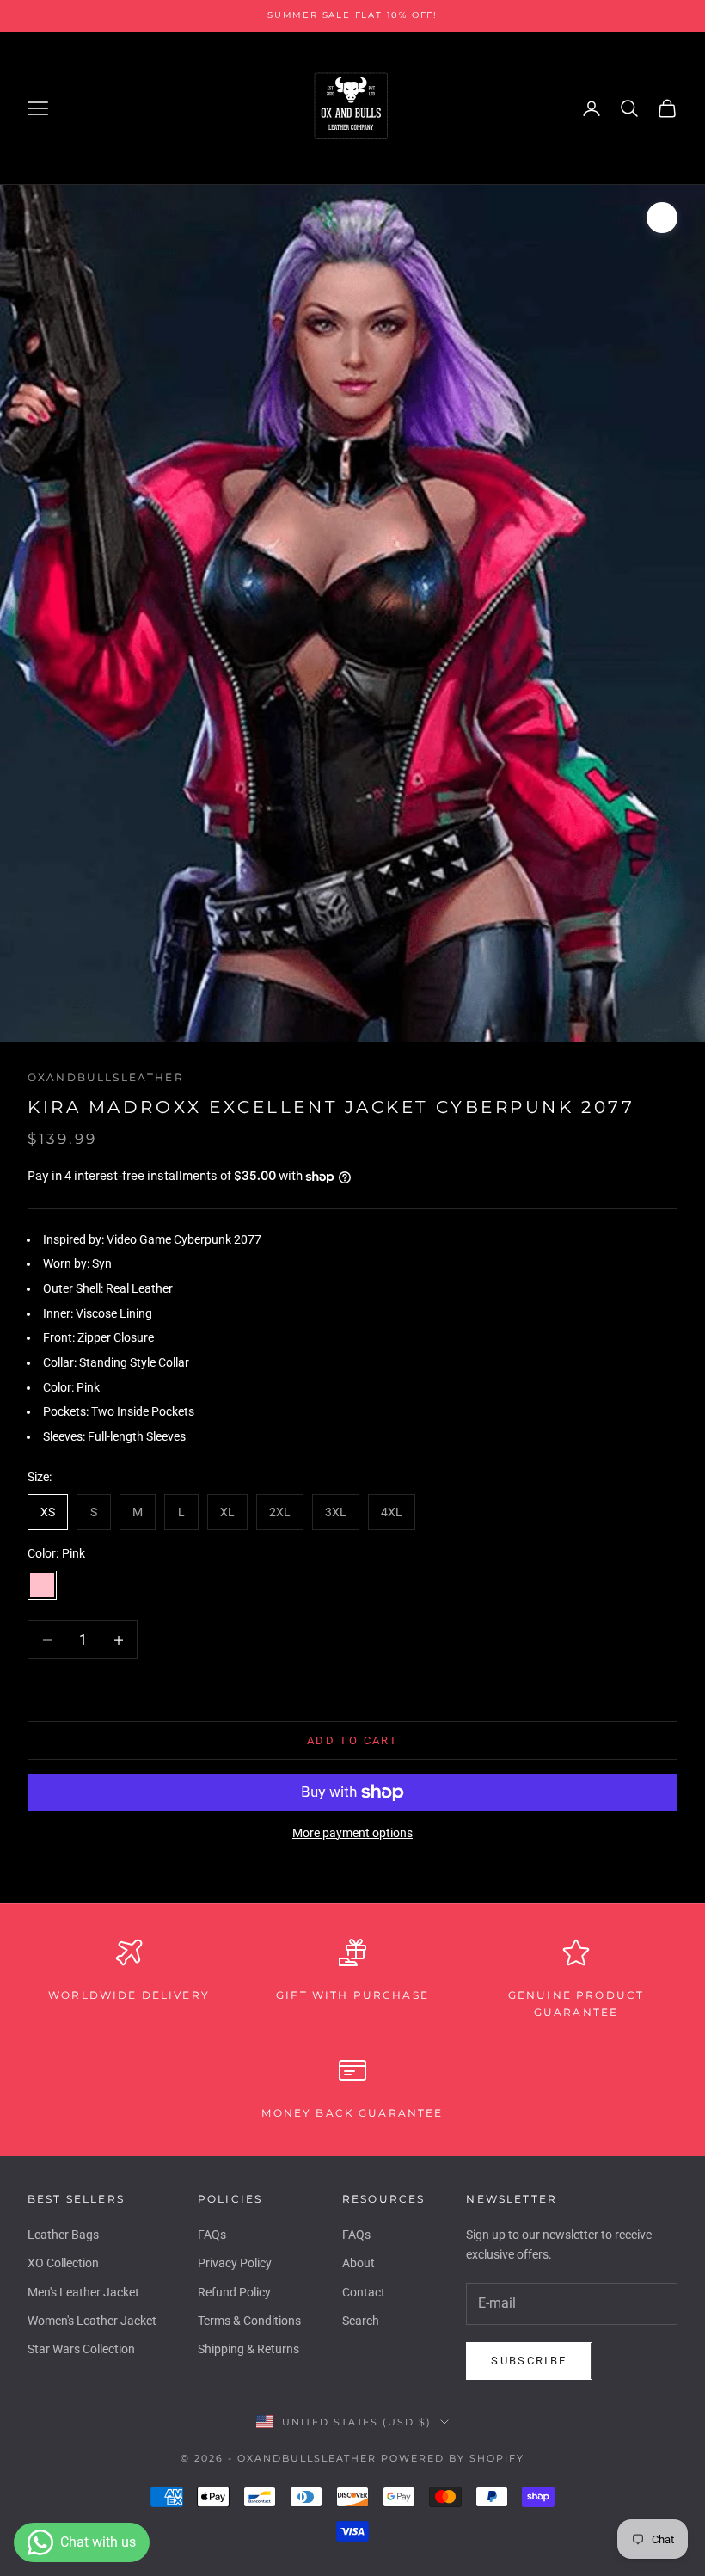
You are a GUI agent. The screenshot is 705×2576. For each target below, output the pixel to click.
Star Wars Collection (81, 2349)
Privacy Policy (235, 2263)
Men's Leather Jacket (83, 2292)
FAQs (212, 2235)
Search (361, 2321)
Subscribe (529, 2361)
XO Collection (63, 2263)
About (359, 2263)
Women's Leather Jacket (92, 2321)
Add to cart (352, 1740)
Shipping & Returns (248, 2349)
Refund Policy (234, 2292)
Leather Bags (63, 2235)
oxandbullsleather (106, 1077)
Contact (364, 2292)
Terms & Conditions (249, 2321)
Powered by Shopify (453, 2458)
